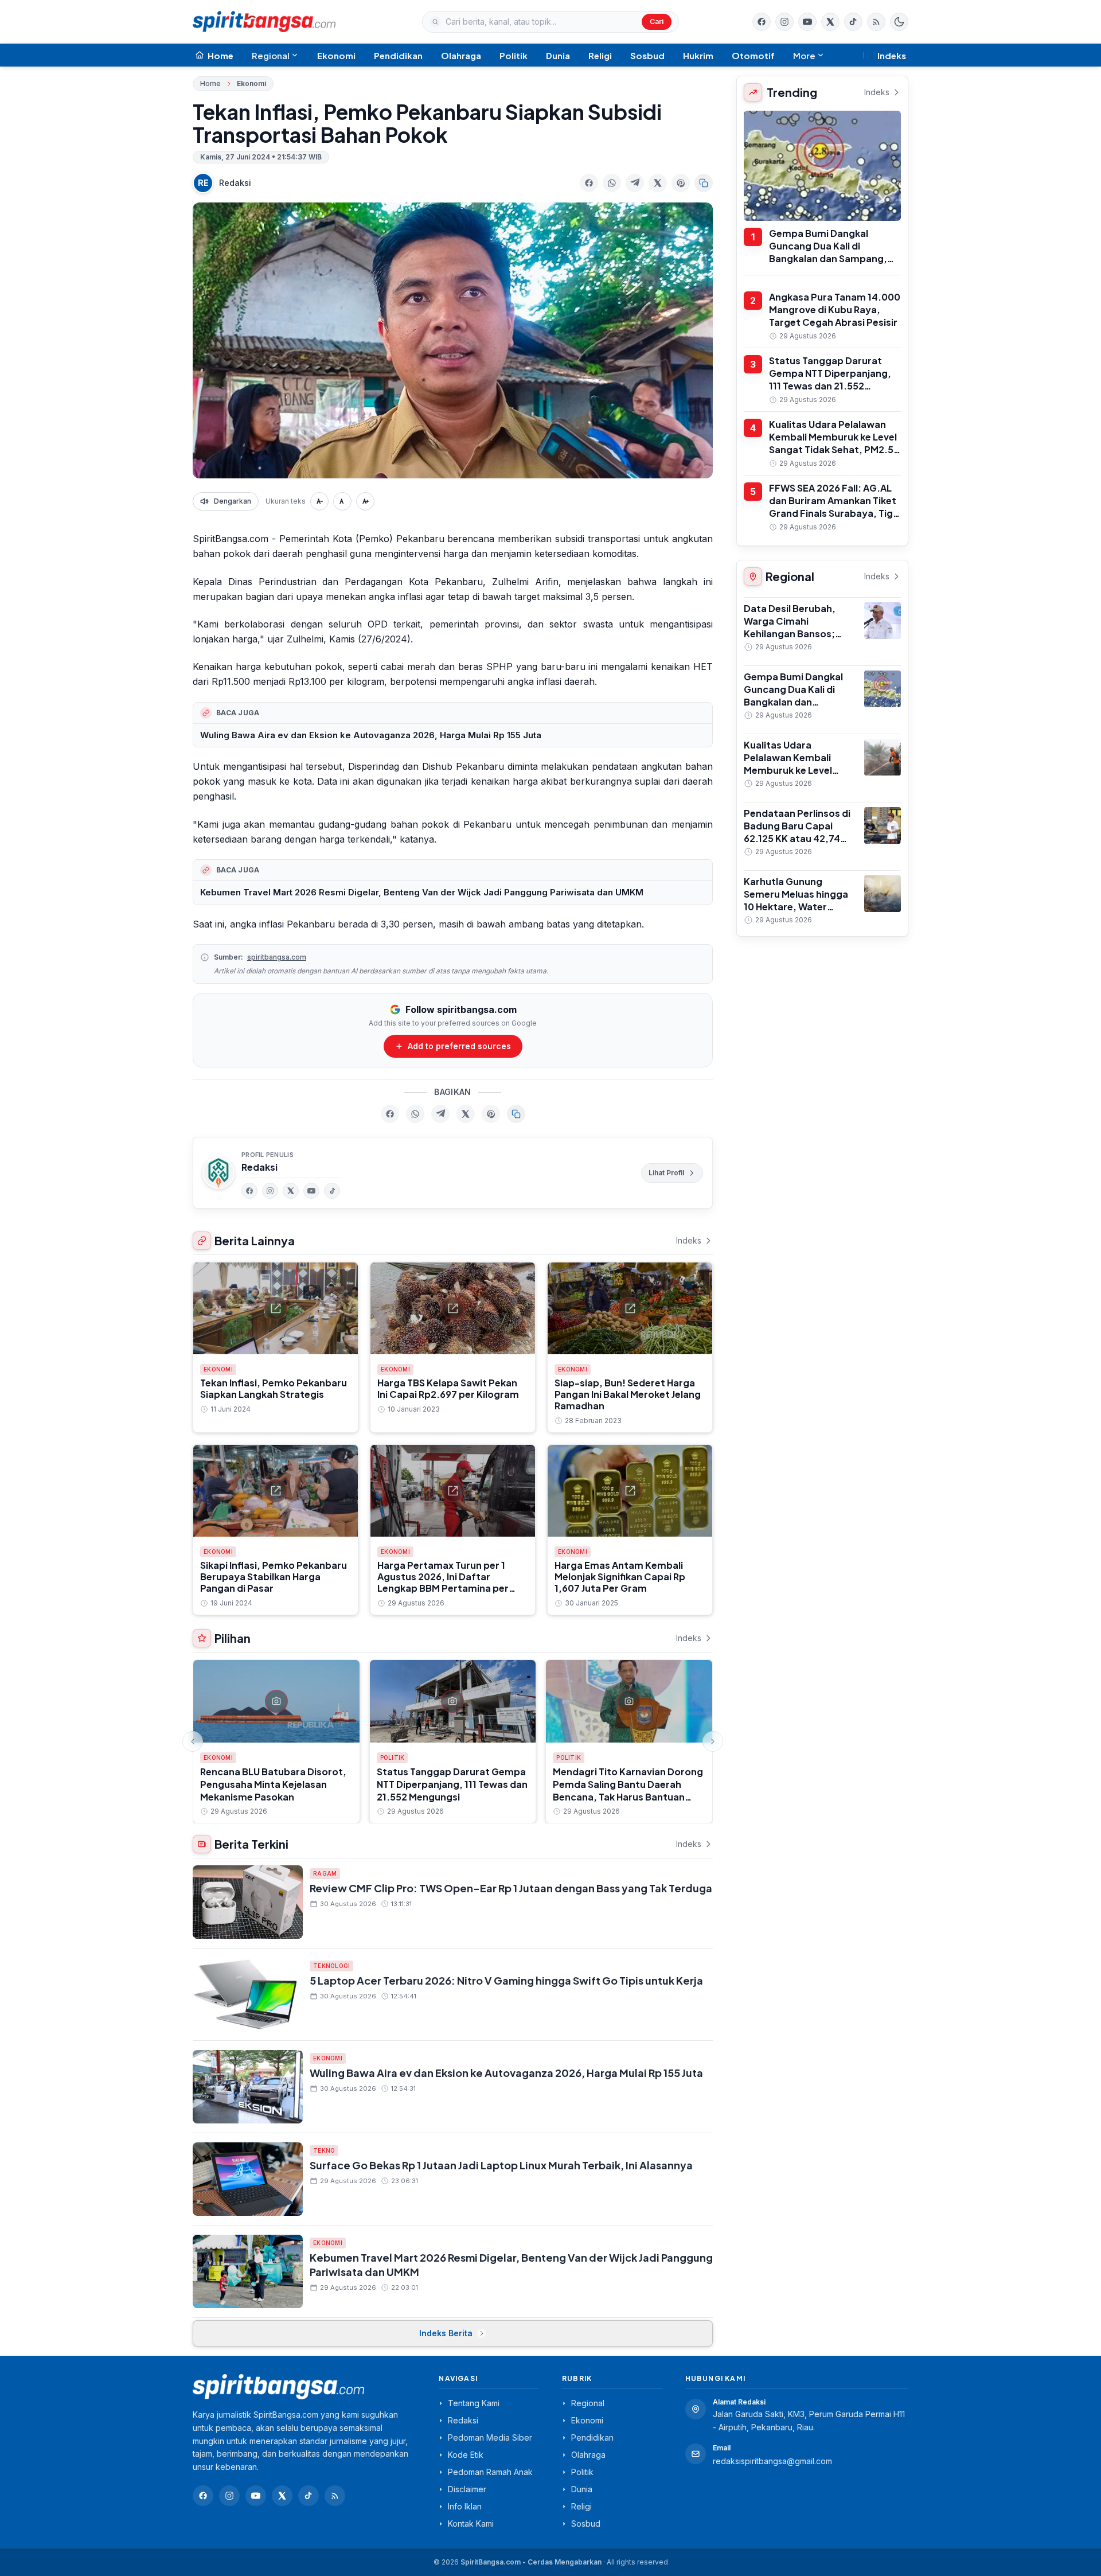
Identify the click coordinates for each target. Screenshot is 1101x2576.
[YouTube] (311, 1191)
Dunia (558, 55)
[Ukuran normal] (342, 501)
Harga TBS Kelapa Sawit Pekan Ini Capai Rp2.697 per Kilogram (448, 1388)
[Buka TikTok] (853, 22)
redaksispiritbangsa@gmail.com (772, 2461)
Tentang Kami (474, 2403)
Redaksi (235, 183)
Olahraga (461, 55)
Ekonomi (336, 55)
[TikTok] (332, 1191)
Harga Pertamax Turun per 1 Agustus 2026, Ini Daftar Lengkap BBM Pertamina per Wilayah (443, 1582)
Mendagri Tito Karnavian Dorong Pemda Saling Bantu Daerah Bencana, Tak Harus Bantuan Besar (628, 1790)
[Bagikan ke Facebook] (589, 183)
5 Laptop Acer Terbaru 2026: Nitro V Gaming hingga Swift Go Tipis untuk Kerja (506, 1980)
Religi (600, 55)
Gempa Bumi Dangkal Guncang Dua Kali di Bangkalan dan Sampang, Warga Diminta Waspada (828, 252)
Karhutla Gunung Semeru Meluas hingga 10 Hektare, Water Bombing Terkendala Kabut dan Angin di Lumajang (796, 913)
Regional (271, 55)
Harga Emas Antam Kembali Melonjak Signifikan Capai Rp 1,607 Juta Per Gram (620, 1577)
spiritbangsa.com (277, 957)
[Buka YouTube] (807, 22)
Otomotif (753, 55)
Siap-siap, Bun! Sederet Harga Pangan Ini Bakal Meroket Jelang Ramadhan (628, 1394)
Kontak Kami (471, 2524)
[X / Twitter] (282, 2496)
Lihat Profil (666, 1173)
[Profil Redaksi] (218, 1173)
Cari (657, 22)
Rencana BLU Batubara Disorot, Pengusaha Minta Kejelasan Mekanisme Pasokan (273, 1784)
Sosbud (647, 55)
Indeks (892, 55)
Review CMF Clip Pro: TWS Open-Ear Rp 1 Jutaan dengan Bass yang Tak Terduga (511, 1888)
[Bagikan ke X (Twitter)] (658, 183)
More (804, 55)
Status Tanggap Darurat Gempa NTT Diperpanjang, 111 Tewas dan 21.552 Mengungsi (452, 1784)
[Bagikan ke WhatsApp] (612, 183)
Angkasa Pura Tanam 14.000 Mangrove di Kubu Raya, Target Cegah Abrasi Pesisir (835, 309)
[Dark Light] (899, 22)
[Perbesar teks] (365, 501)
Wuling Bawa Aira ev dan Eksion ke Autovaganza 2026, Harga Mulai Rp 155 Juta (371, 735)
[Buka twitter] (830, 22)
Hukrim (698, 55)
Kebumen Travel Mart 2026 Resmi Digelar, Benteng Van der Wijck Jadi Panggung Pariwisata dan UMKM (422, 892)
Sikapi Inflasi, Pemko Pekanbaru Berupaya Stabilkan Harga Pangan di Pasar (274, 1577)
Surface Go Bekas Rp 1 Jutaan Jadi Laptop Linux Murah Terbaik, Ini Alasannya (501, 2165)
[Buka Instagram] (784, 22)
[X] (291, 1191)
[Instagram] (270, 1191)
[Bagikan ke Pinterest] (681, 183)
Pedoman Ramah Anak (490, 2472)
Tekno (324, 2150)
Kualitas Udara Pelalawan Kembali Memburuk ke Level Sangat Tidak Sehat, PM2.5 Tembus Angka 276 (833, 443)
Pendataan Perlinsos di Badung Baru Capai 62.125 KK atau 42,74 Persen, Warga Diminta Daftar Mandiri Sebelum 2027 (799, 845)
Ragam (325, 1873)
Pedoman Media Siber (490, 2437)
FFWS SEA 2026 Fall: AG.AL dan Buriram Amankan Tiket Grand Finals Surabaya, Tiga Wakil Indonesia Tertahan (834, 507)
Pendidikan (398, 55)
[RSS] (876, 22)
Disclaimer (467, 2489)
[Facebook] (762, 22)
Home (210, 83)
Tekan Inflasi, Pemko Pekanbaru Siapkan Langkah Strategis (274, 1388)
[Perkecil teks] (319, 501)
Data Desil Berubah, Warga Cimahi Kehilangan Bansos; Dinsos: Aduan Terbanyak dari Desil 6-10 (797, 640)
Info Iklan (465, 2506)
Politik (514, 55)
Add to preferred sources (459, 1046)
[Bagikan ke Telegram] (635, 183)
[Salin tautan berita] (704, 183)
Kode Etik (466, 2455)
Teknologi (331, 1966)
